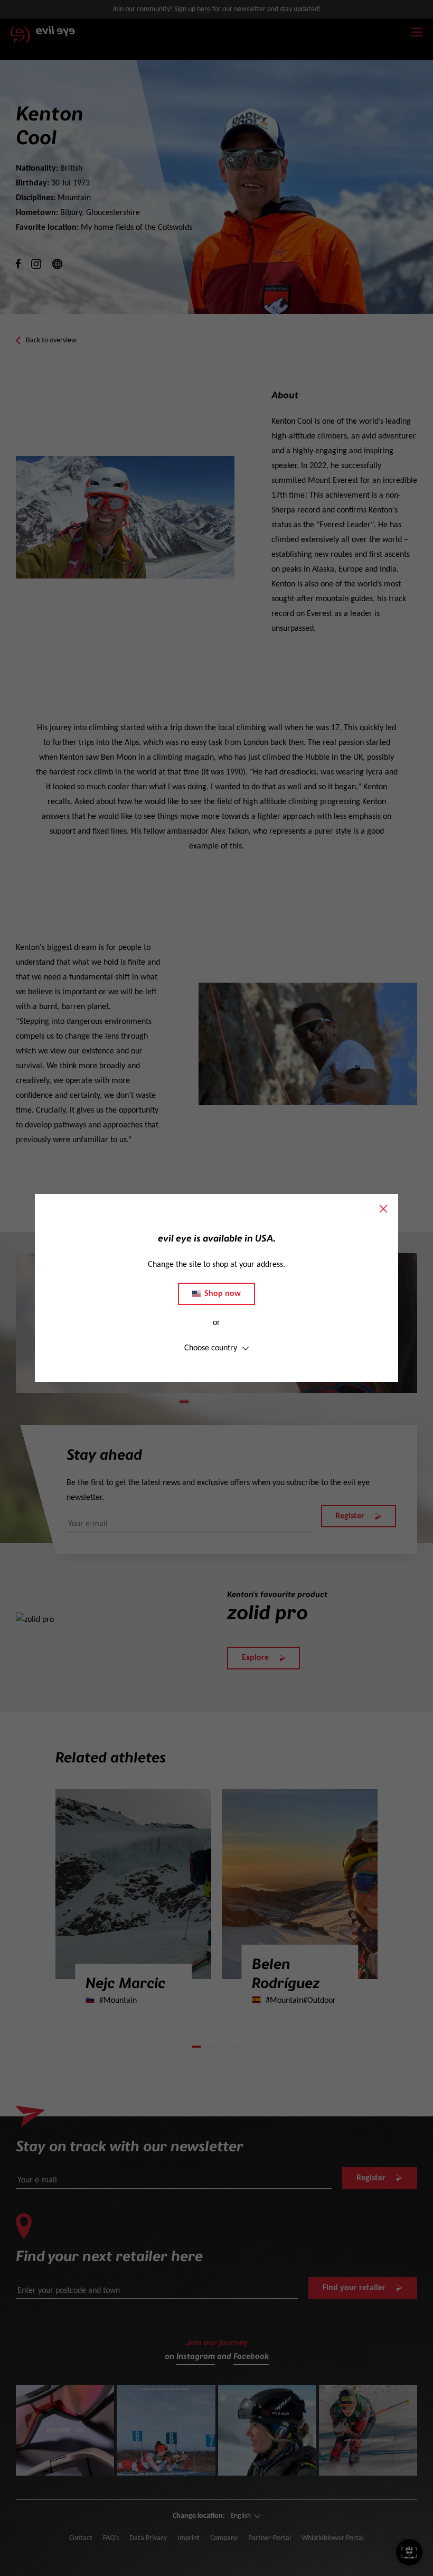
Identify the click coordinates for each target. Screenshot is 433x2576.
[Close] (383, 1209)
